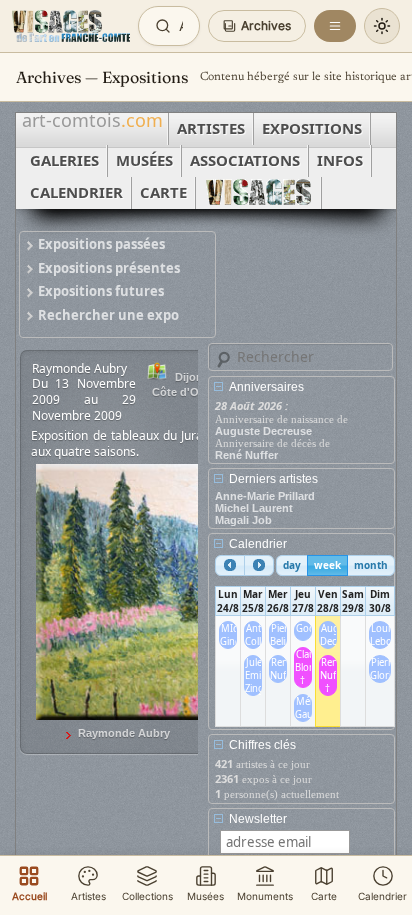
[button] (257, 26)
